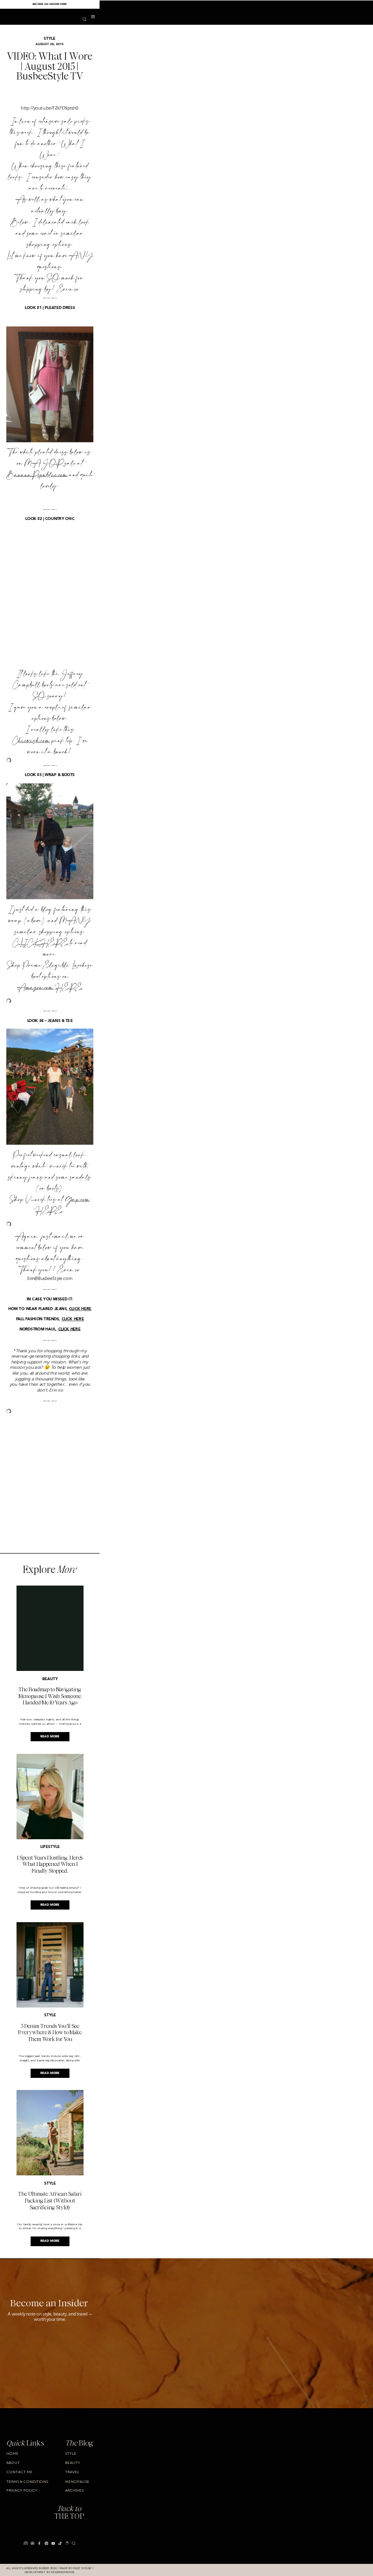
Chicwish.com (31, 741)
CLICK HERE (40, 943)
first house (82, 2568)
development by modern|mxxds (50, 2572)
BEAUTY (50, 1679)
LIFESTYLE (50, 1847)
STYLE (50, 39)
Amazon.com (35, 988)
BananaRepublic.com (37, 475)
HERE (69, 988)
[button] (93, 17)
